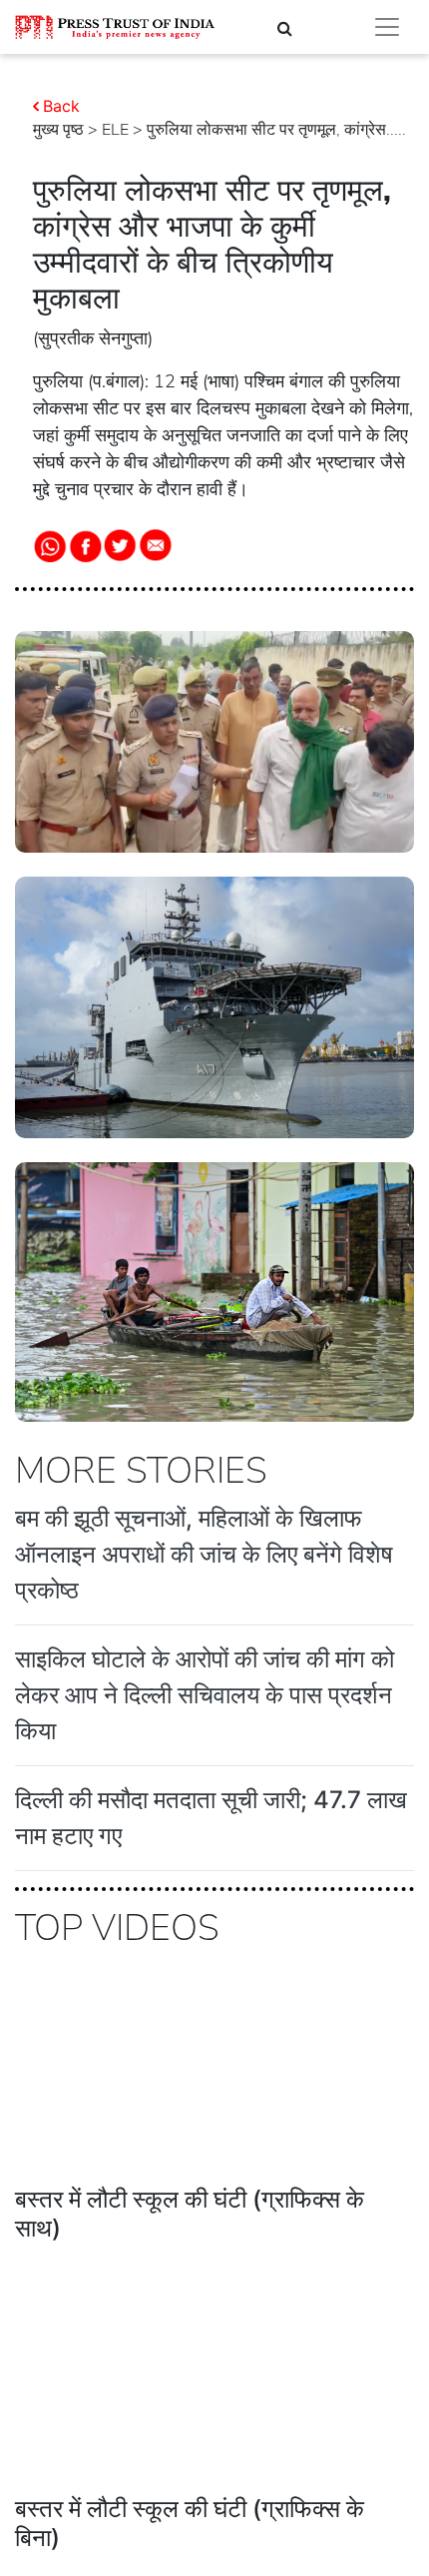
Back (61, 106)
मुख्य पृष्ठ (58, 130)
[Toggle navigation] (387, 27)
